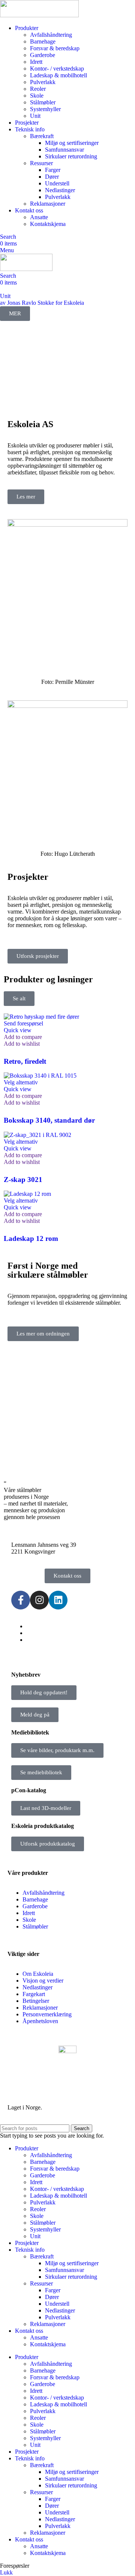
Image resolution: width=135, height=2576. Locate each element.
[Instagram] (39, 1600)
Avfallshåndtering (51, 35)
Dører (52, 177)
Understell (57, 183)
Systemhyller (45, 109)
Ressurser (41, 163)
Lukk (6, 2572)
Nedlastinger (60, 190)
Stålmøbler (43, 102)
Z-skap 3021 (23, 1180)
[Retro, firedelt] (41, 1017)
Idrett (36, 62)
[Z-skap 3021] (37, 1135)
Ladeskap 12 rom (31, 1238)
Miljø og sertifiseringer (72, 143)
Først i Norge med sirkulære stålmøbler (48, 1270)
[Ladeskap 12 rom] (27, 1194)
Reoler (38, 89)
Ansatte (39, 217)
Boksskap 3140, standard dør (49, 1120)
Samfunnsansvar (64, 150)
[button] (23, 1023)
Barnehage (43, 41)
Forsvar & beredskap (55, 48)
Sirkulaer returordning (71, 156)
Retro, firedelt (25, 1061)
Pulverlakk (43, 82)
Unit (35, 116)
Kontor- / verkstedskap (57, 69)
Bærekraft (42, 136)
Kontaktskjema (48, 224)
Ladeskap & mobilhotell (58, 75)
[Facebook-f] (21, 1600)
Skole (37, 96)
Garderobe (43, 55)
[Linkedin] (58, 1600)
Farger (53, 170)
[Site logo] (39, 15)
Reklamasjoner (48, 204)
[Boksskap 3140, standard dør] (40, 1076)
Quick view (18, 1030)
